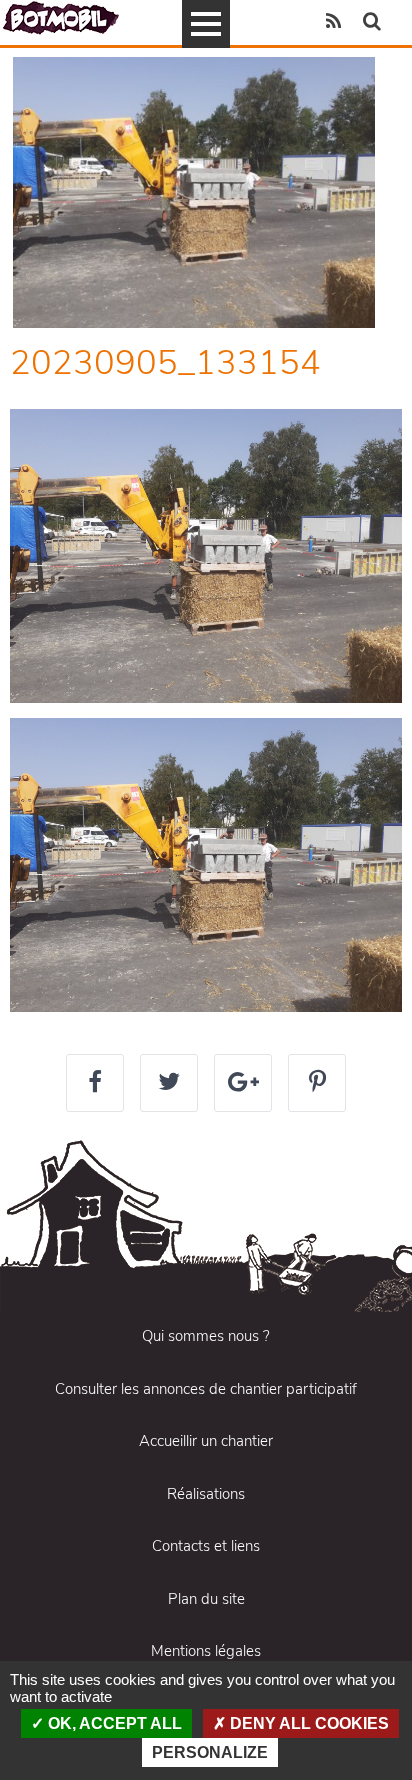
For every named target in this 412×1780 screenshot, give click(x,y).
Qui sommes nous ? (206, 1336)
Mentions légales (206, 1651)
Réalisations (206, 1494)
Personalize (210, 1752)
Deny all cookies (307, 1723)
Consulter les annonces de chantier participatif (206, 1389)
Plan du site (206, 1599)
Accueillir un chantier (206, 1441)
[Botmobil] (61, 17)
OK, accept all (113, 1723)
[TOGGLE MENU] (206, 24)
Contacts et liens (206, 1546)
